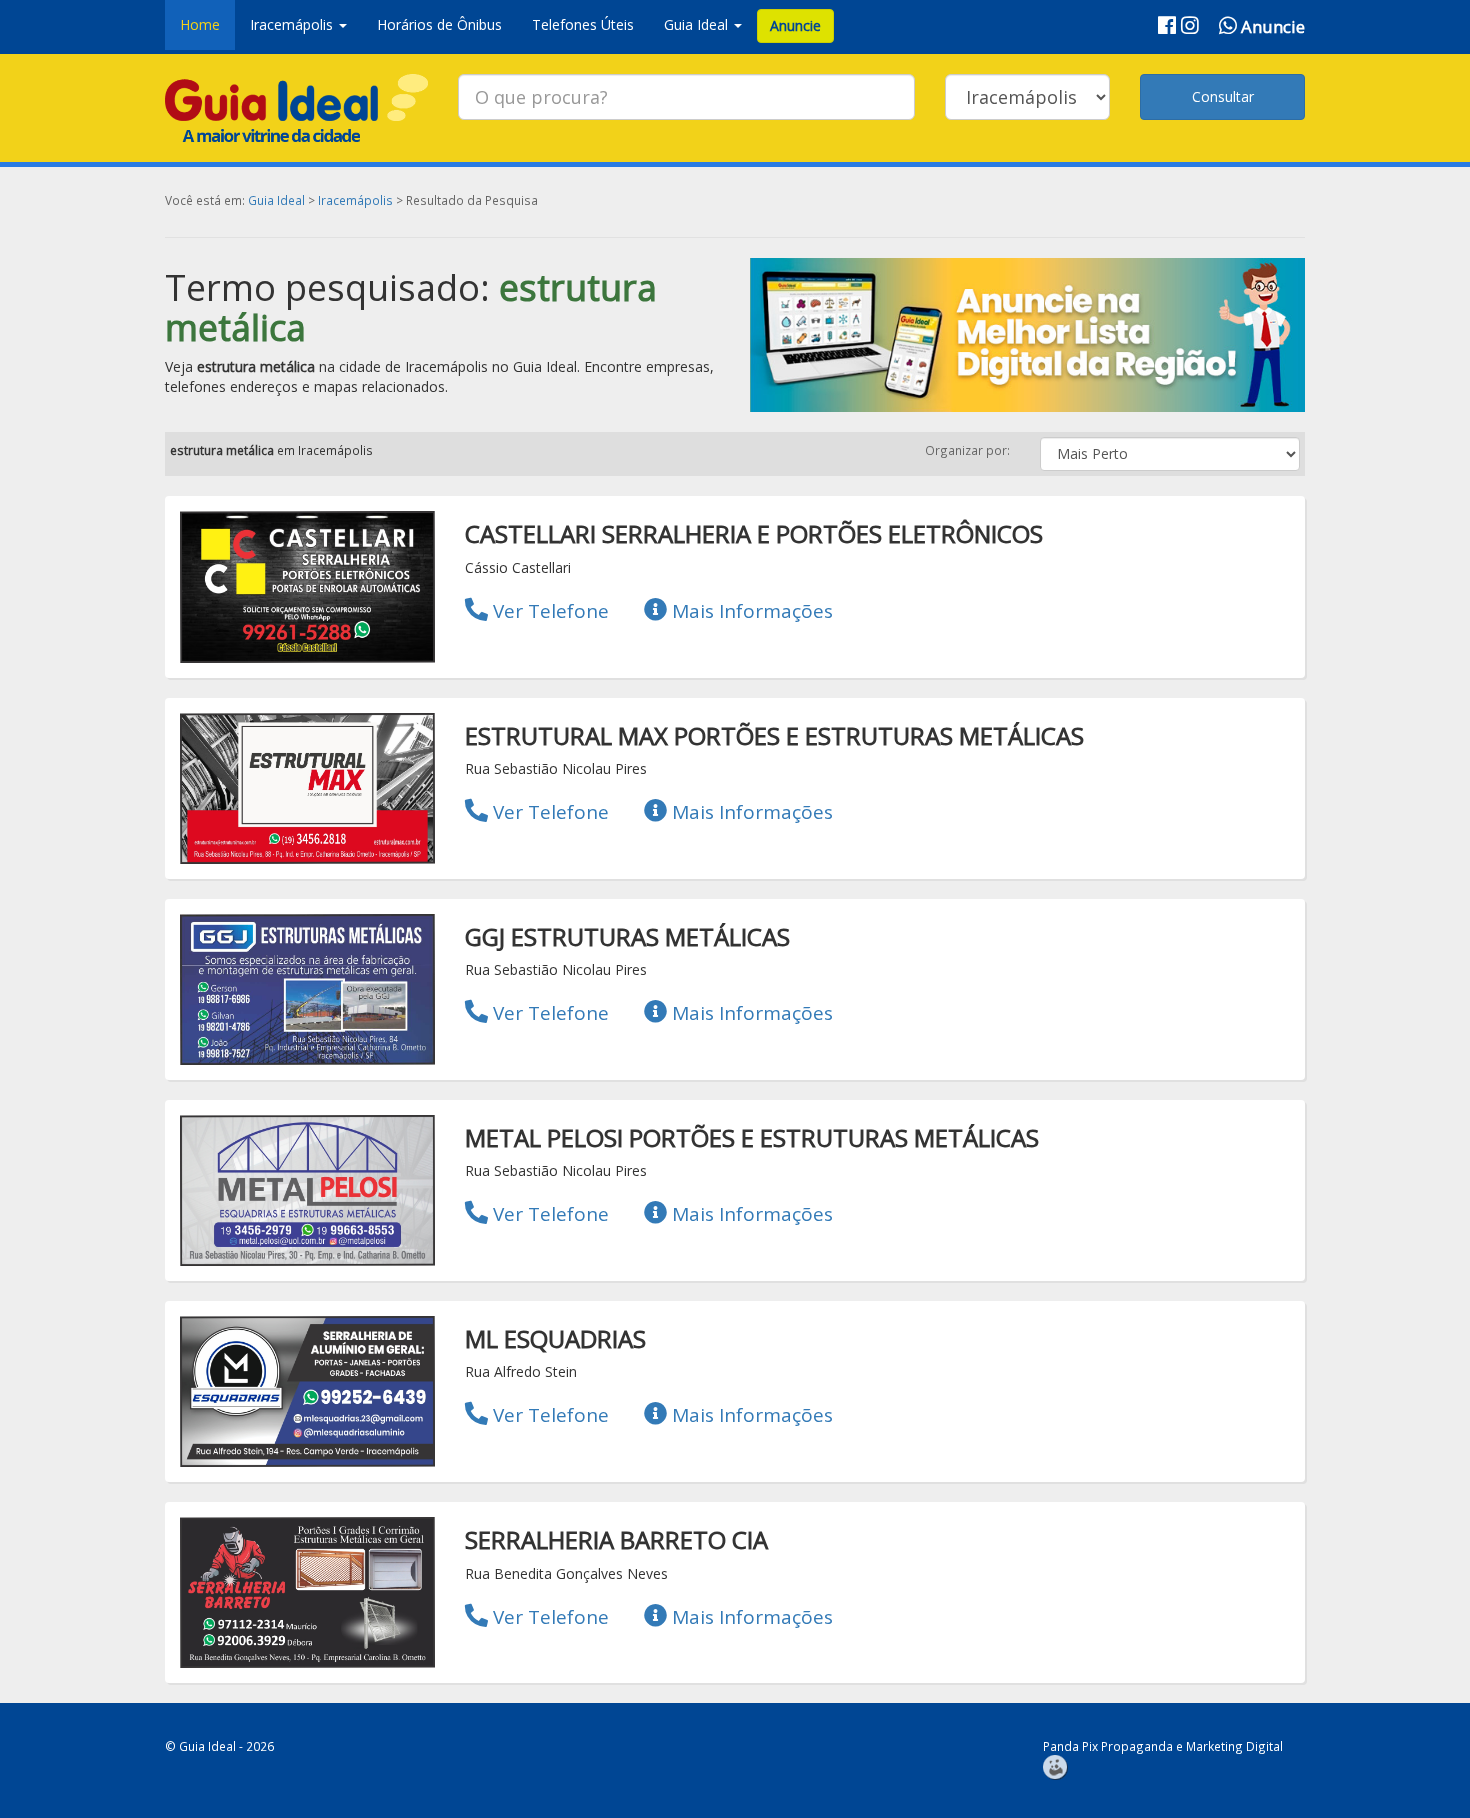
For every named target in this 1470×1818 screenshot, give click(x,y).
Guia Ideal (276, 200)
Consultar (1223, 96)
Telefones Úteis (583, 24)
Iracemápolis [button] (293, 24)
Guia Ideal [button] (698, 24)
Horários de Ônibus (439, 24)
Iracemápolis (355, 200)
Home (200, 24)
